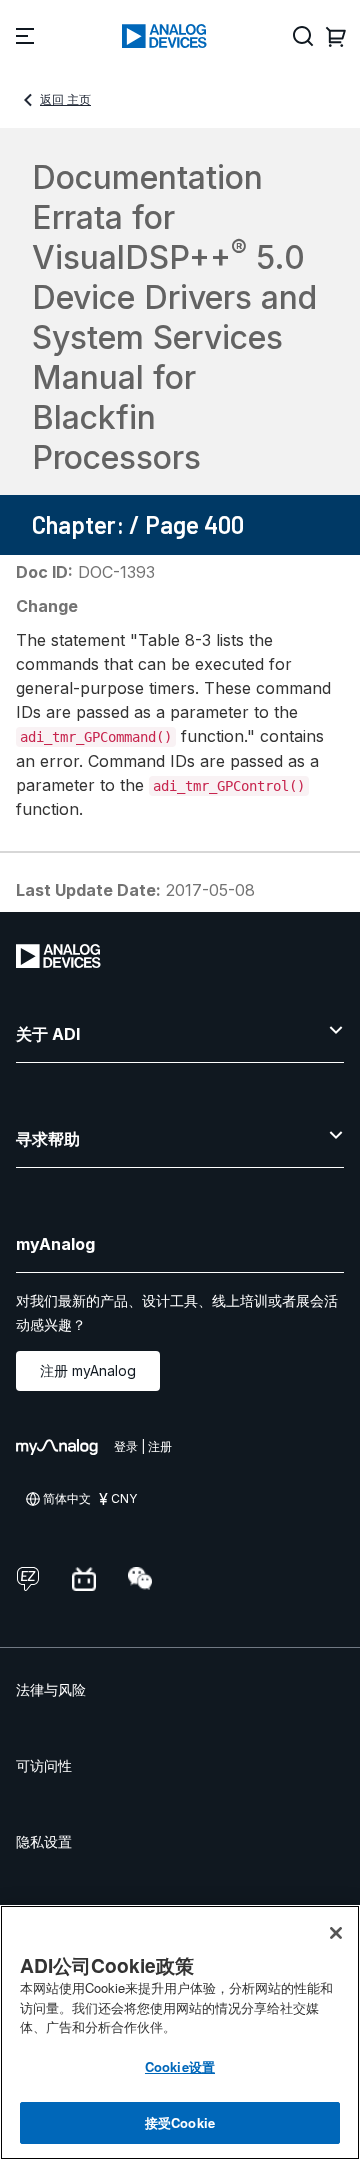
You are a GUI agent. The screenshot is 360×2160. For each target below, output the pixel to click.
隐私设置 (44, 1841)
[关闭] (336, 1933)
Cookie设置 (180, 2066)
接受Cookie (180, 2122)
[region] (180, 2032)
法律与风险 (51, 1689)
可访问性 (44, 1765)
